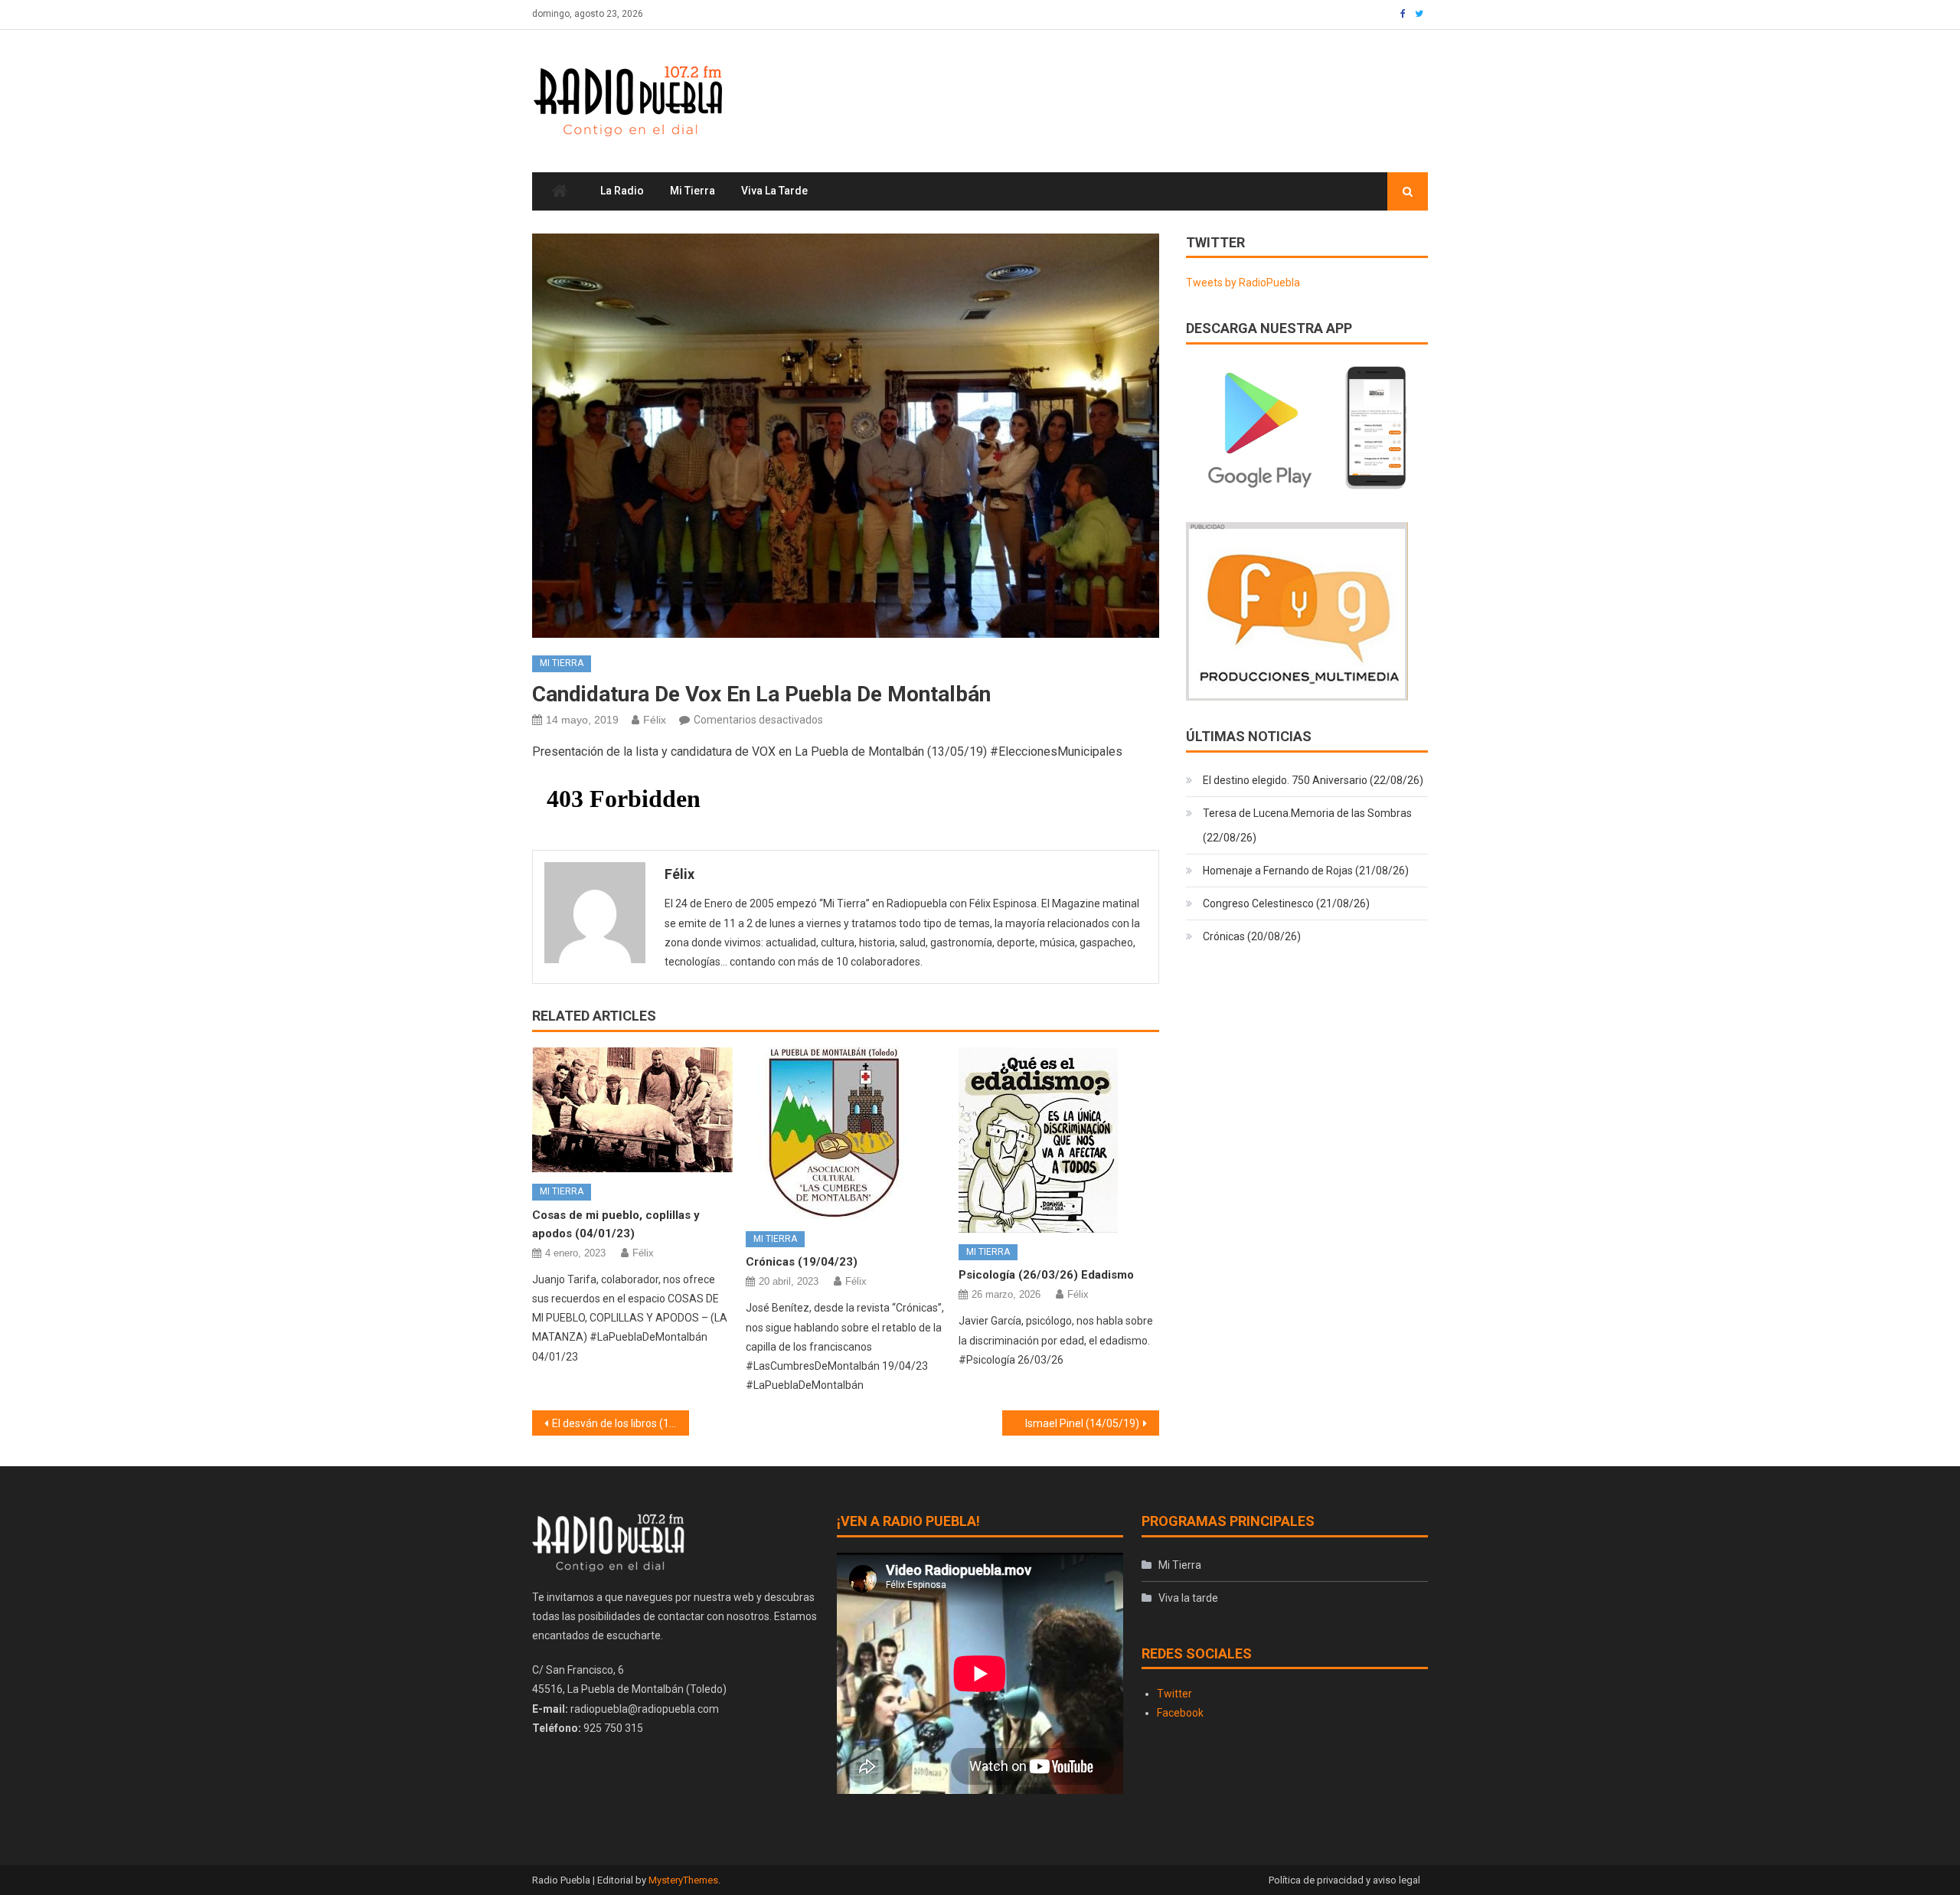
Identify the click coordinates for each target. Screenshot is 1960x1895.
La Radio (622, 191)
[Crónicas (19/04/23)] (846, 1134)
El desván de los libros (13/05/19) (621, 1423)
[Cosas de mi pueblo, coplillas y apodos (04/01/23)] (632, 1110)
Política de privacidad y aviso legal (1344, 1880)
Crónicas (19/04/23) (802, 1262)
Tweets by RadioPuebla (1243, 283)
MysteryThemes (683, 1880)
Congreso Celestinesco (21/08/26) (1286, 903)
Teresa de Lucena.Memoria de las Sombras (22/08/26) (1307, 825)
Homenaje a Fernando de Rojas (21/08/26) (1306, 871)
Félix (655, 720)
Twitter (1174, 1694)
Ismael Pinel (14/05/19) (1082, 1423)
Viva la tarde (774, 191)
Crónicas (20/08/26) (1252, 936)
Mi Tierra (693, 191)
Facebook (1180, 1713)
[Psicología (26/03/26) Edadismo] (1059, 1140)
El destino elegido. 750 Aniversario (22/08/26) (1313, 780)
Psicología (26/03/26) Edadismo (1046, 1275)
